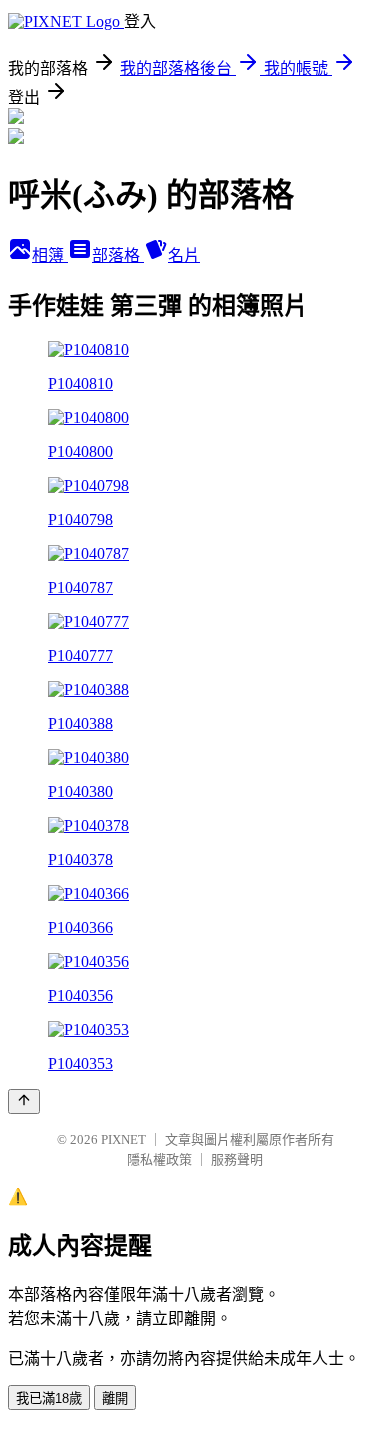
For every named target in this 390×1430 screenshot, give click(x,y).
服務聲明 (237, 1159)
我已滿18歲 (49, 1398)
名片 (184, 255)
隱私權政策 (159, 1159)
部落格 (118, 255)
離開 (115, 1398)
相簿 (50, 255)
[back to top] (24, 1101)
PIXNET (123, 1139)
